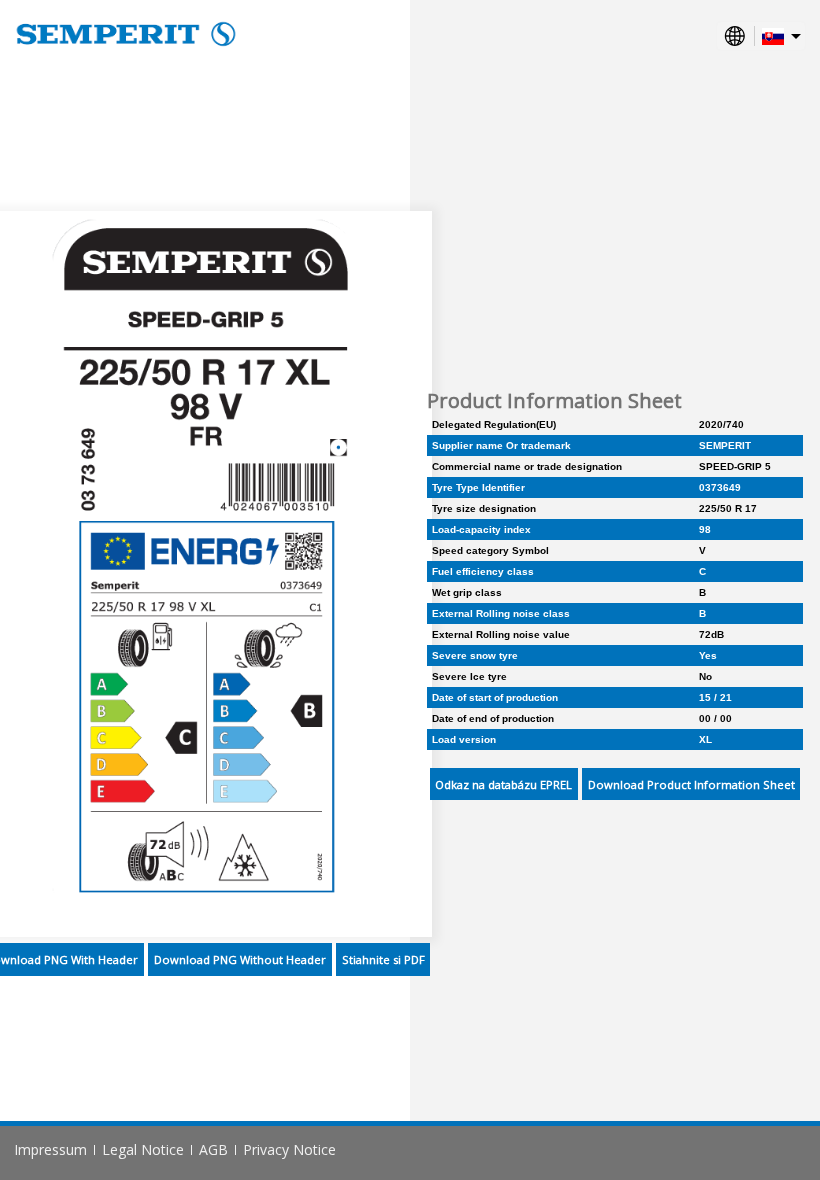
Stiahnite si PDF (383, 959)
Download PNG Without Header (240, 959)
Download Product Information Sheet (691, 784)
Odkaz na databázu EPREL (503, 784)
